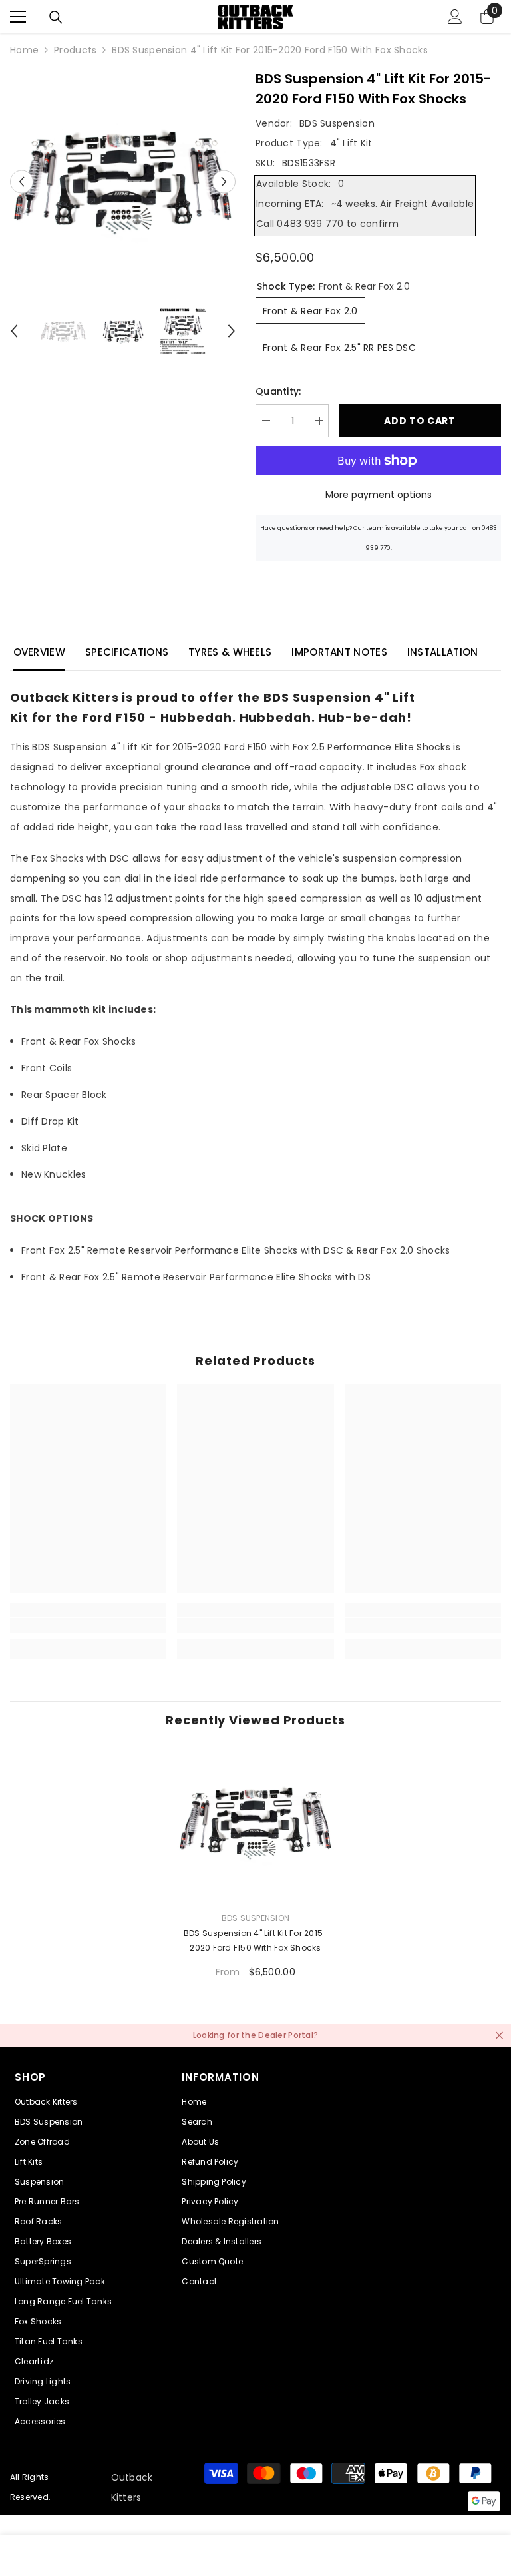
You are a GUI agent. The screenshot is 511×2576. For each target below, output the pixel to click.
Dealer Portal (286, 2035)
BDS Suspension (337, 123)
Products (75, 50)
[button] (22, 181)
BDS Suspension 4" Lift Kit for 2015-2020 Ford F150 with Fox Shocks (256, 1940)
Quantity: (278, 391)
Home (24, 50)
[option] (123, 181)
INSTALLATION (443, 652)
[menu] (18, 17)
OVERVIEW (39, 652)
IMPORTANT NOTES (339, 652)
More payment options (379, 495)
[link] (88, 1625)
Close (499, 2035)
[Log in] (455, 17)
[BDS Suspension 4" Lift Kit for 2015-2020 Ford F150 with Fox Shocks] (255, 1822)
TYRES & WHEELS (230, 652)
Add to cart (420, 421)
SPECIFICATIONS (127, 652)
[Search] (56, 17)
